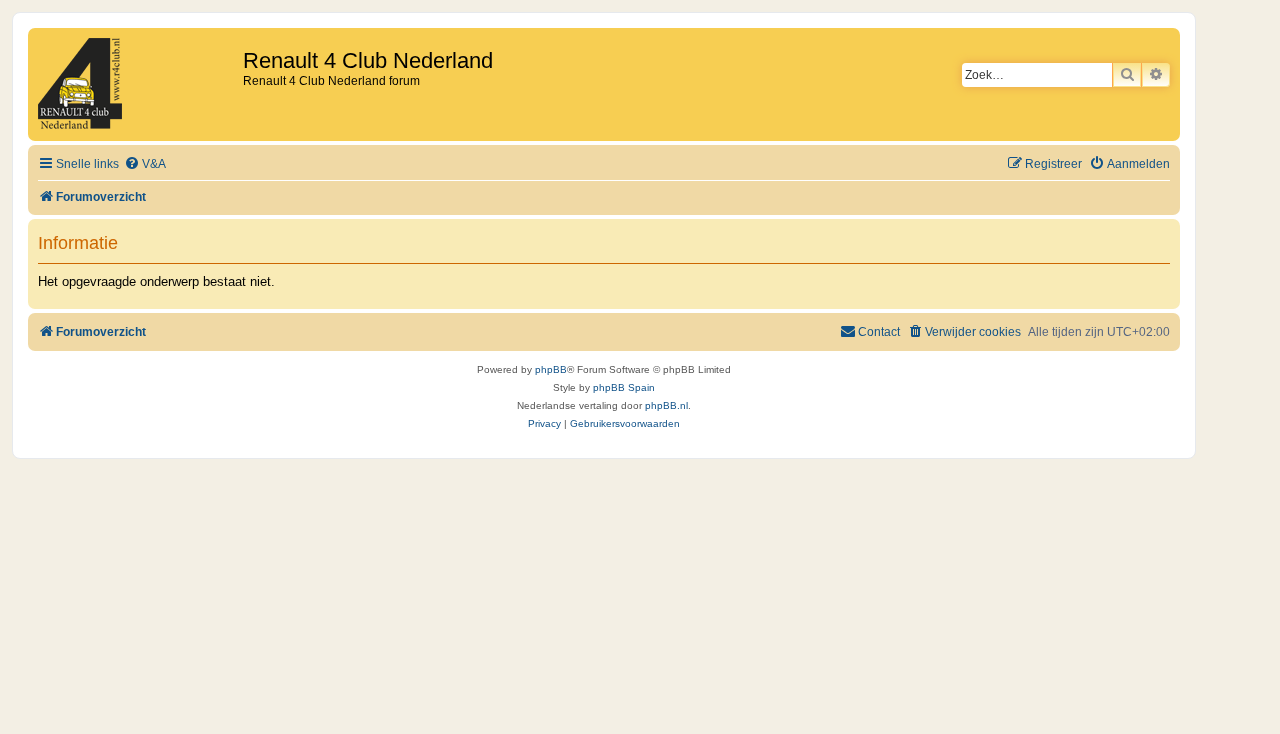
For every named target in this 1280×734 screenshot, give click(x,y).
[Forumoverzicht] (138, 84)
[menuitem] (145, 164)
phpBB (551, 369)
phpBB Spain (624, 387)
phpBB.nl (666, 405)
